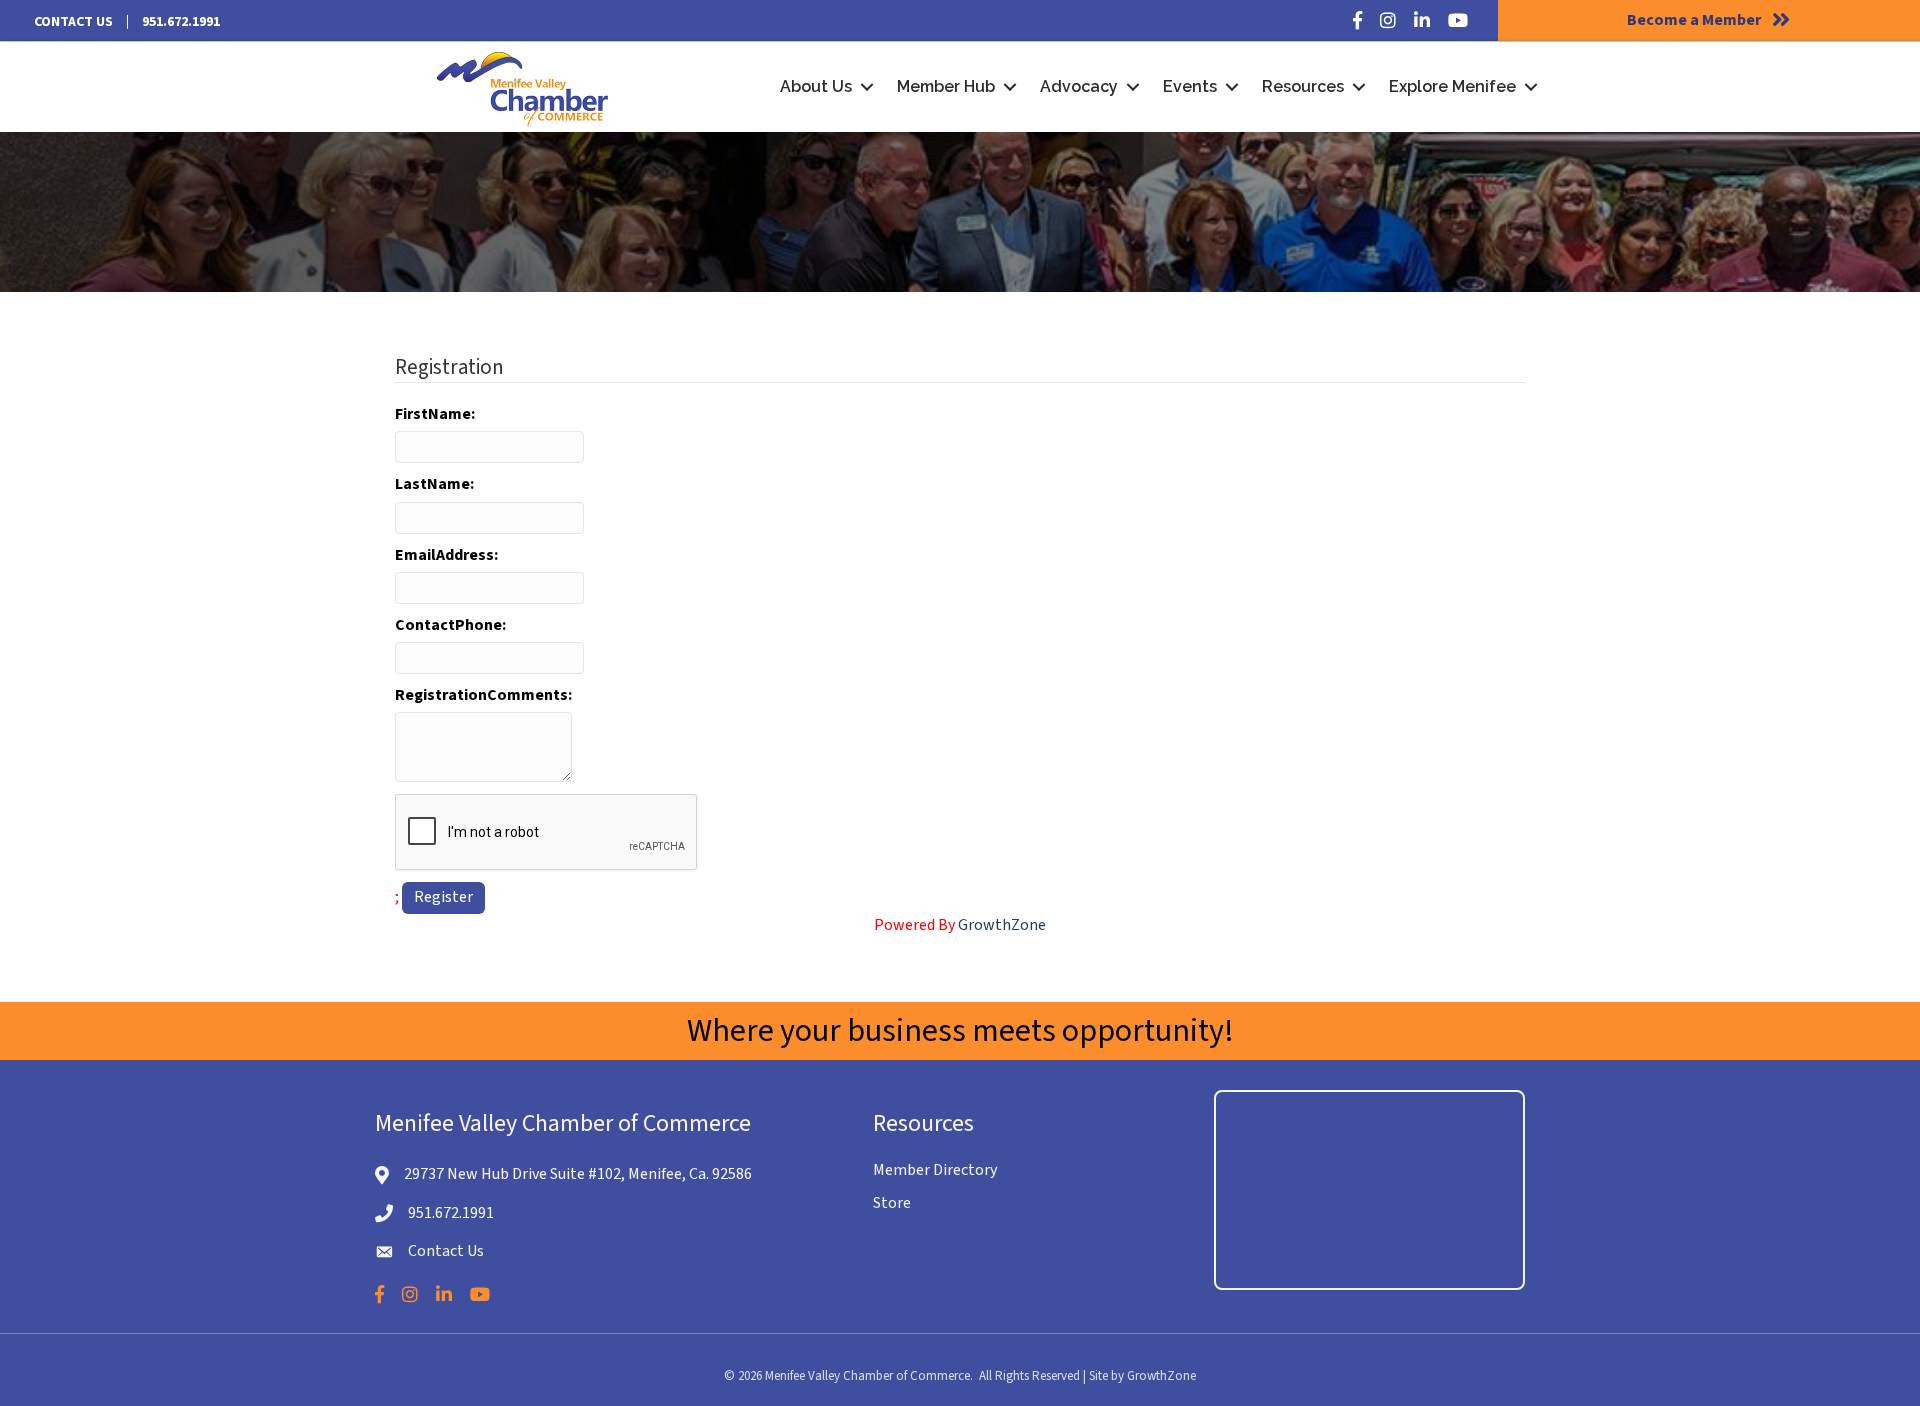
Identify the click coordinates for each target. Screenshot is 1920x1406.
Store (892, 1203)
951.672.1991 (181, 22)
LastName (432, 484)
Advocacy (1079, 86)
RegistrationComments (481, 695)
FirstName (433, 414)
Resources (1303, 86)
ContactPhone (448, 625)
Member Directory (935, 1170)
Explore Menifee (1452, 86)
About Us (816, 86)
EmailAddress (444, 555)
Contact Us (73, 22)
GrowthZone (1002, 925)
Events (1190, 86)
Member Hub (946, 86)
